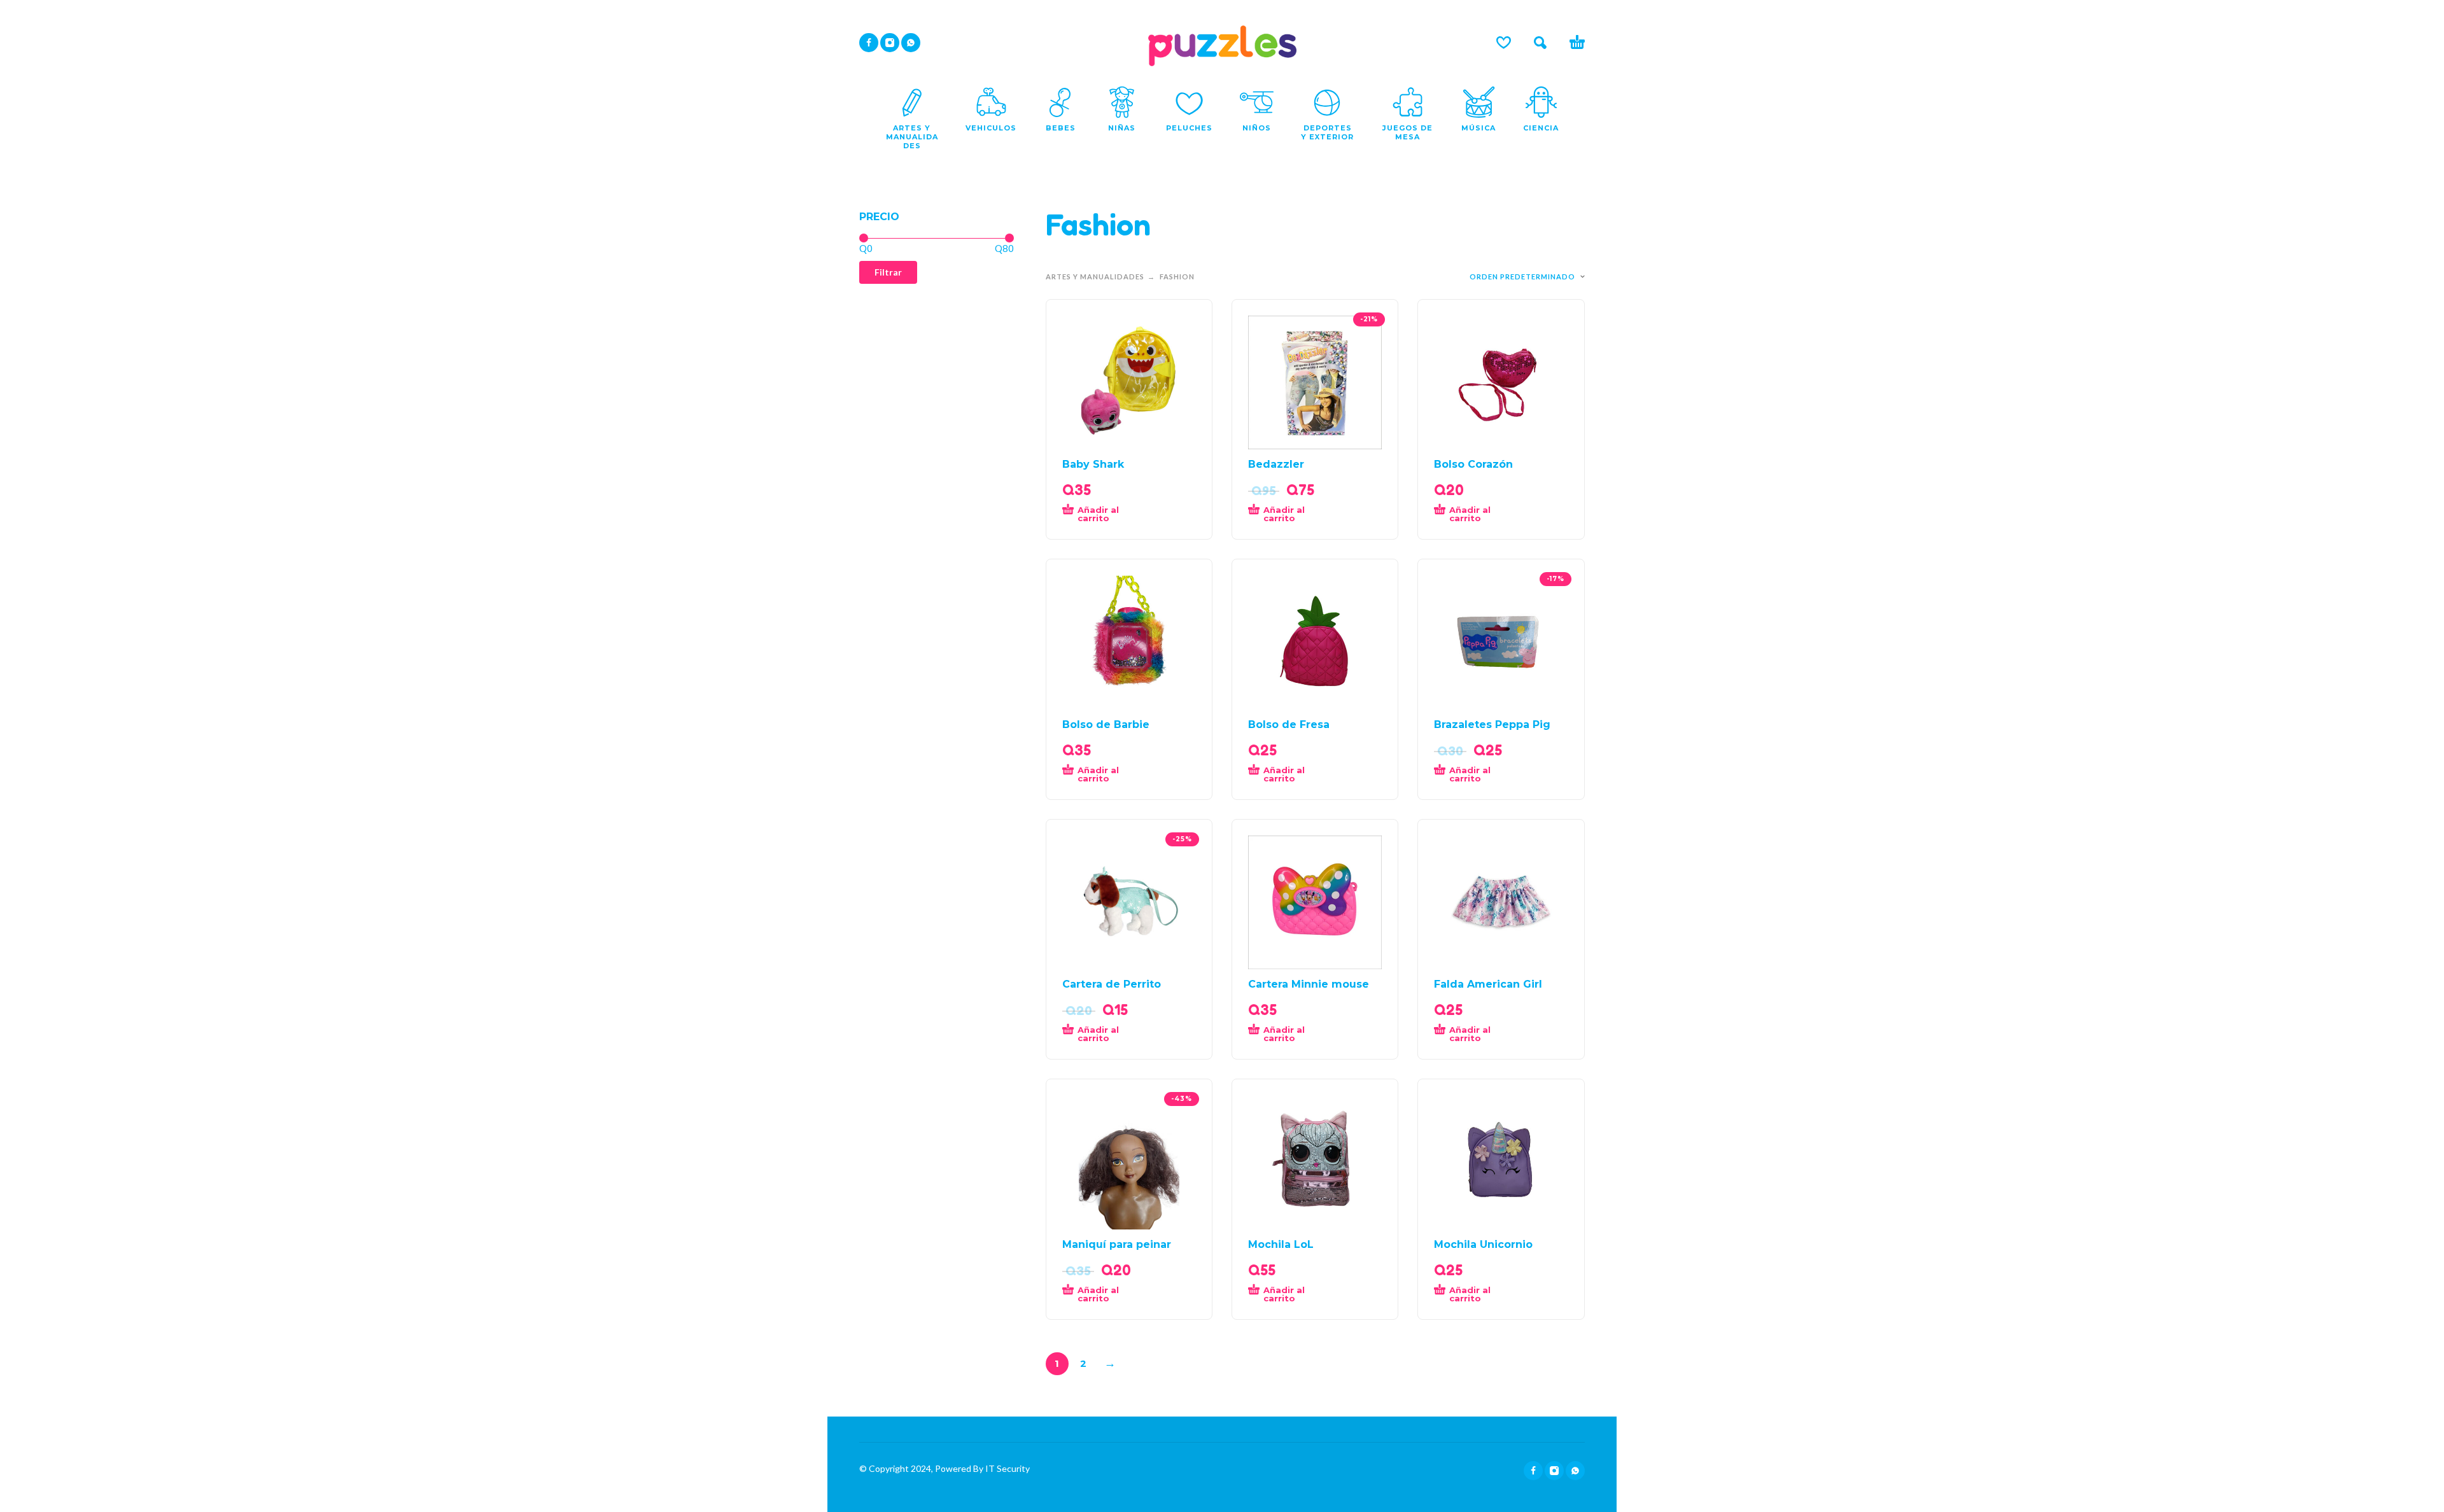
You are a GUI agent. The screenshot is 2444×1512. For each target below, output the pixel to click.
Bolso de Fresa (1289, 724)
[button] (1540, 43)
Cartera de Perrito (1112, 984)
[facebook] (869, 43)
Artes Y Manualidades (1095, 276)
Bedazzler (1276, 464)
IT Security (1007, 1468)
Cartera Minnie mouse (1309, 984)
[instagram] (890, 43)
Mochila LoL (1281, 1244)
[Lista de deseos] (1504, 43)
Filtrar (888, 272)
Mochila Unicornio (1483, 1244)
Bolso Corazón (1473, 464)
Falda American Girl (1488, 984)
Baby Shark (1093, 464)
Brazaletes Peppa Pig (1492, 724)
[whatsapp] (911, 43)
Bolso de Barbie (1106, 724)
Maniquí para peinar (1117, 1244)
